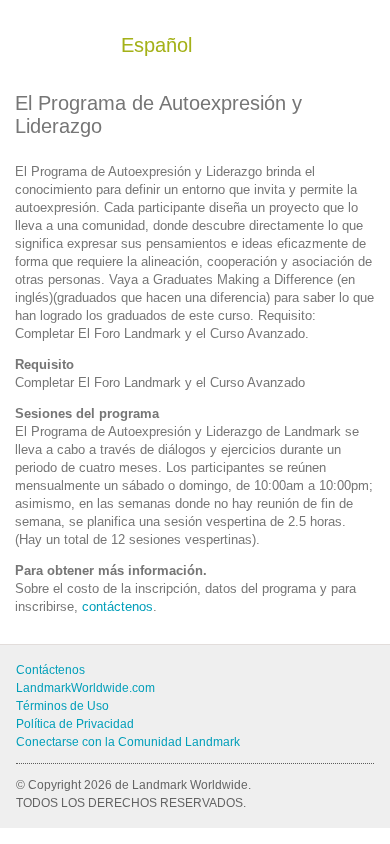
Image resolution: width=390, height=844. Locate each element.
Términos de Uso (62, 706)
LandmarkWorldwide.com (85, 688)
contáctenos (117, 606)
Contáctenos (50, 670)
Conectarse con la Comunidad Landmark (128, 742)
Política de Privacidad (75, 724)
